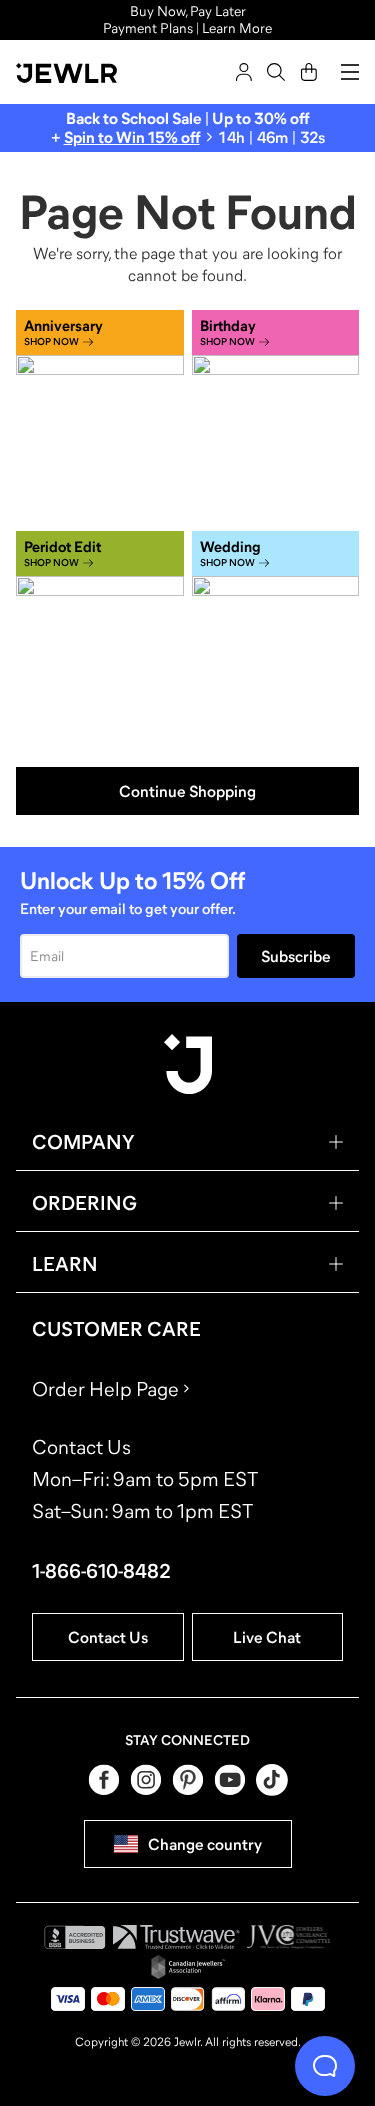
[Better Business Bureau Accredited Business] (75, 1937)
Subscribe (296, 956)
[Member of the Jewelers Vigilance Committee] (289, 1937)
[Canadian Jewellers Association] (188, 1967)
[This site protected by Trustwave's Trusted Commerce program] (176, 1937)
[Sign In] (244, 72)
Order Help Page (105, 1389)
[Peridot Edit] (100, 637)
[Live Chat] (325, 2066)
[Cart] (309, 72)
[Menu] (350, 72)
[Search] (276, 72)
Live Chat (267, 1637)
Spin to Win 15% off (132, 137)
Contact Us (108, 1637)
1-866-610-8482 (101, 1571)
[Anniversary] (100, 416)
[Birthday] (276, 416)
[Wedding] (276, 637)
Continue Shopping (187, 791)
